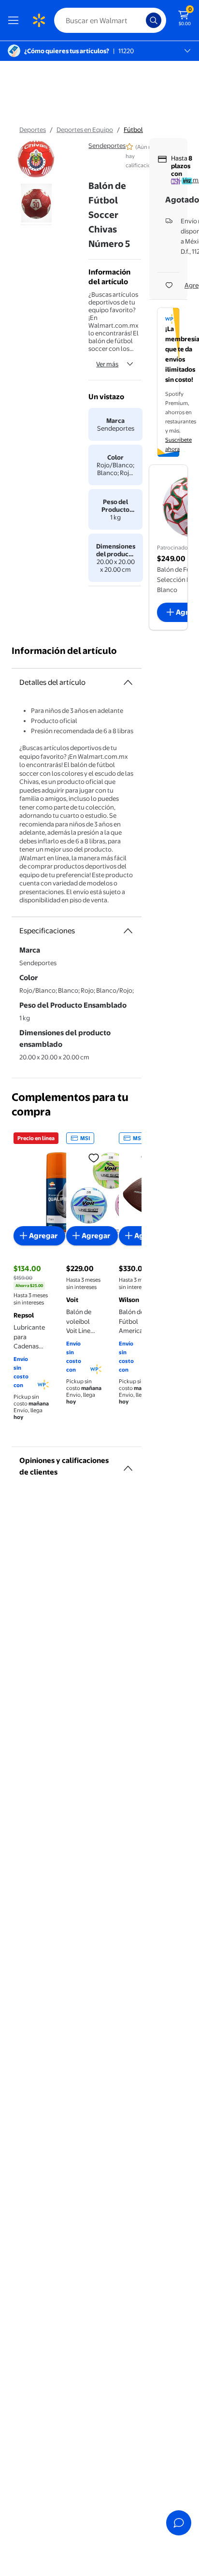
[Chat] (179, 2523)
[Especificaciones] (128, 931)
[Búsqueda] (154, 20)
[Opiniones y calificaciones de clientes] (128, 1464)
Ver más (107, 364)
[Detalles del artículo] (128, 682)
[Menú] (15, 20)
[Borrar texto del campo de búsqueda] (141, 20)
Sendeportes (107, 145)
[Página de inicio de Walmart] (39, 20)
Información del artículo (64, 651)
